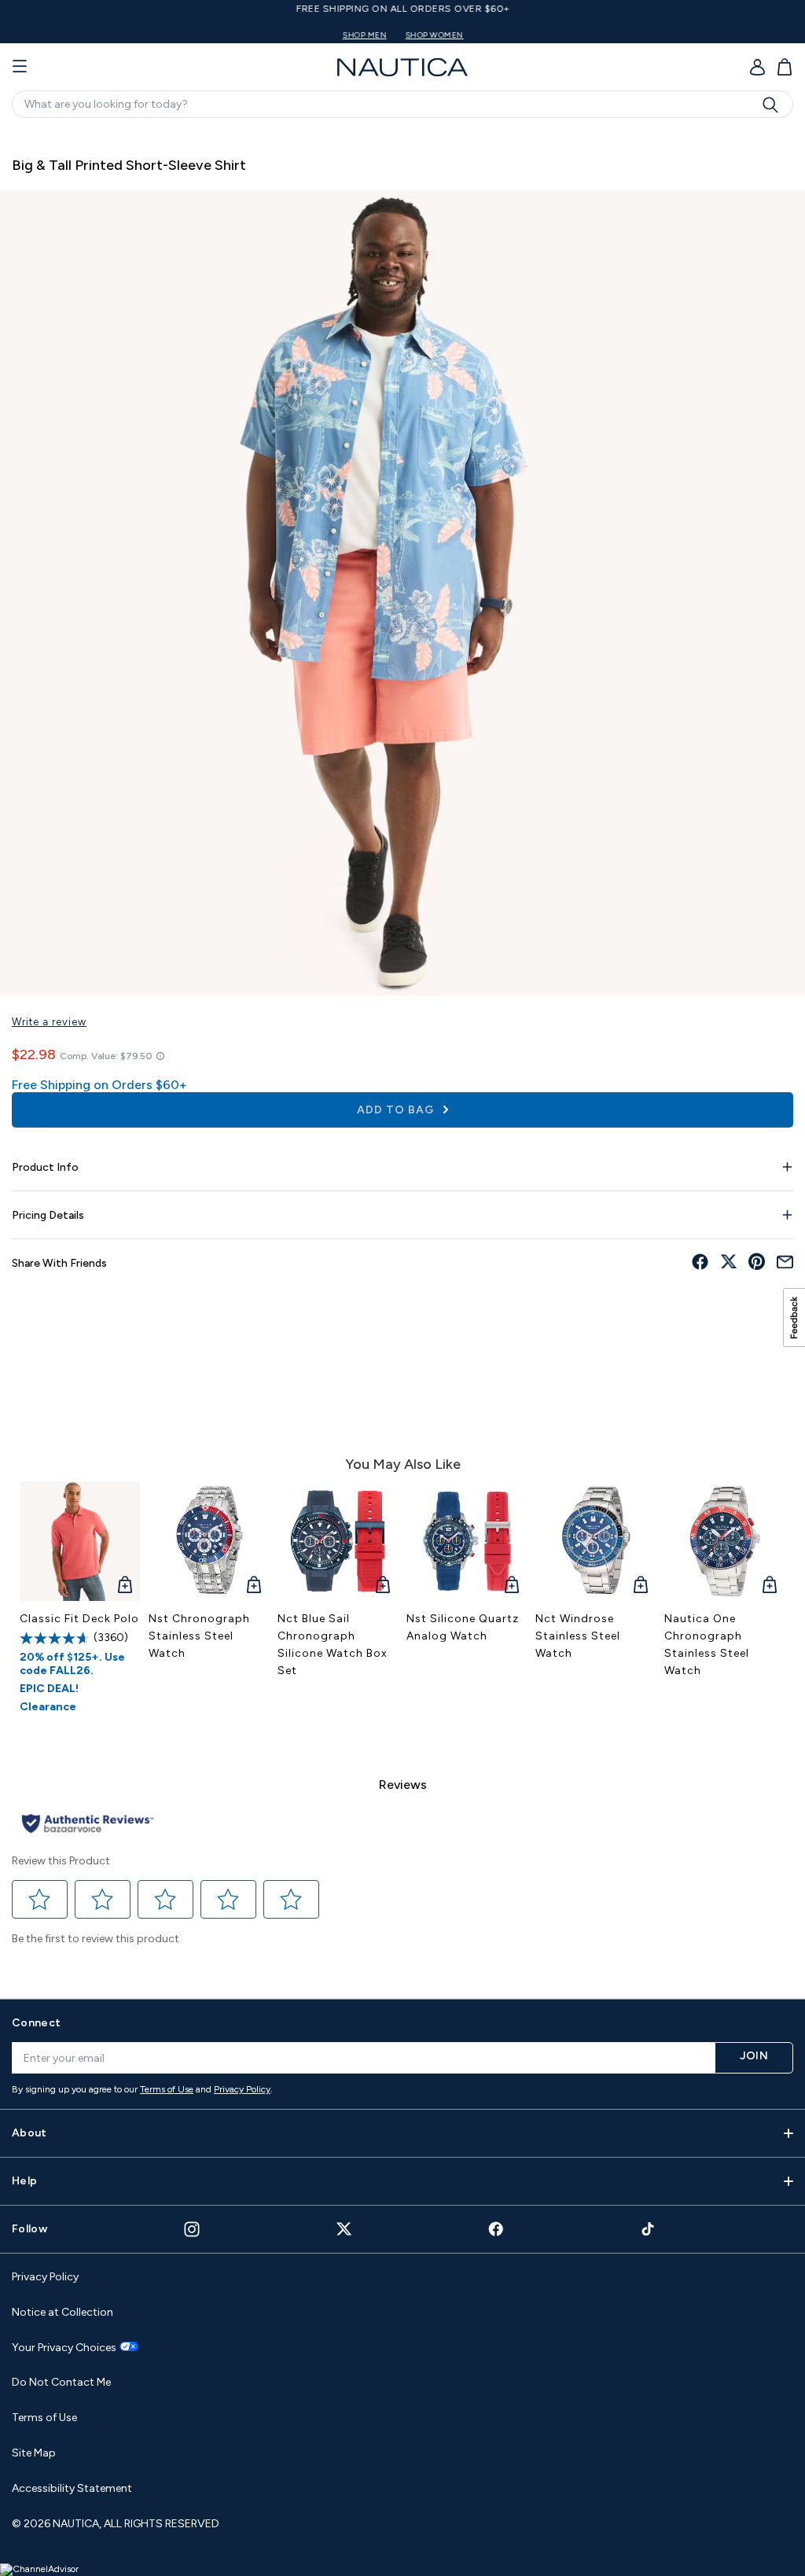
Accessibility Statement (72, 2488)
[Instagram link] (192, 2229)
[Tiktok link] (649, 2229)
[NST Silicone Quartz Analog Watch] (467, 1541)
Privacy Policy (242, 2089)
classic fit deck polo (79, 1619)
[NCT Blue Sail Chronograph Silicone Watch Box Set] (338, 1541)
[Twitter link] (344, 2229)
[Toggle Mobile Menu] (20, 67)
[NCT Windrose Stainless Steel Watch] (596, 1541)
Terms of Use (167, 2089)
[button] (40, 1899)
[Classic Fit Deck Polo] (80, 1541)
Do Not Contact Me (61, 2382)
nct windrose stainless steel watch (578, 1636)
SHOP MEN (364, 35)
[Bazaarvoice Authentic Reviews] (88, 1825)
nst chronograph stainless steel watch (199, 1636)
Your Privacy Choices (64, 2348)
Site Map (34, 2453)
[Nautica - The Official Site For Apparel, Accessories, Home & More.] (402, 67)
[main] (402, 1056)
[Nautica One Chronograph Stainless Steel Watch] (725, 1541)
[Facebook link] (496, 2229)
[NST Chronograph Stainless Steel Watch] (209, 1541)
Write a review (49, 1022)
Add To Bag (397, 1110)
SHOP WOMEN (434, 35)
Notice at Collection (62, 2312)
